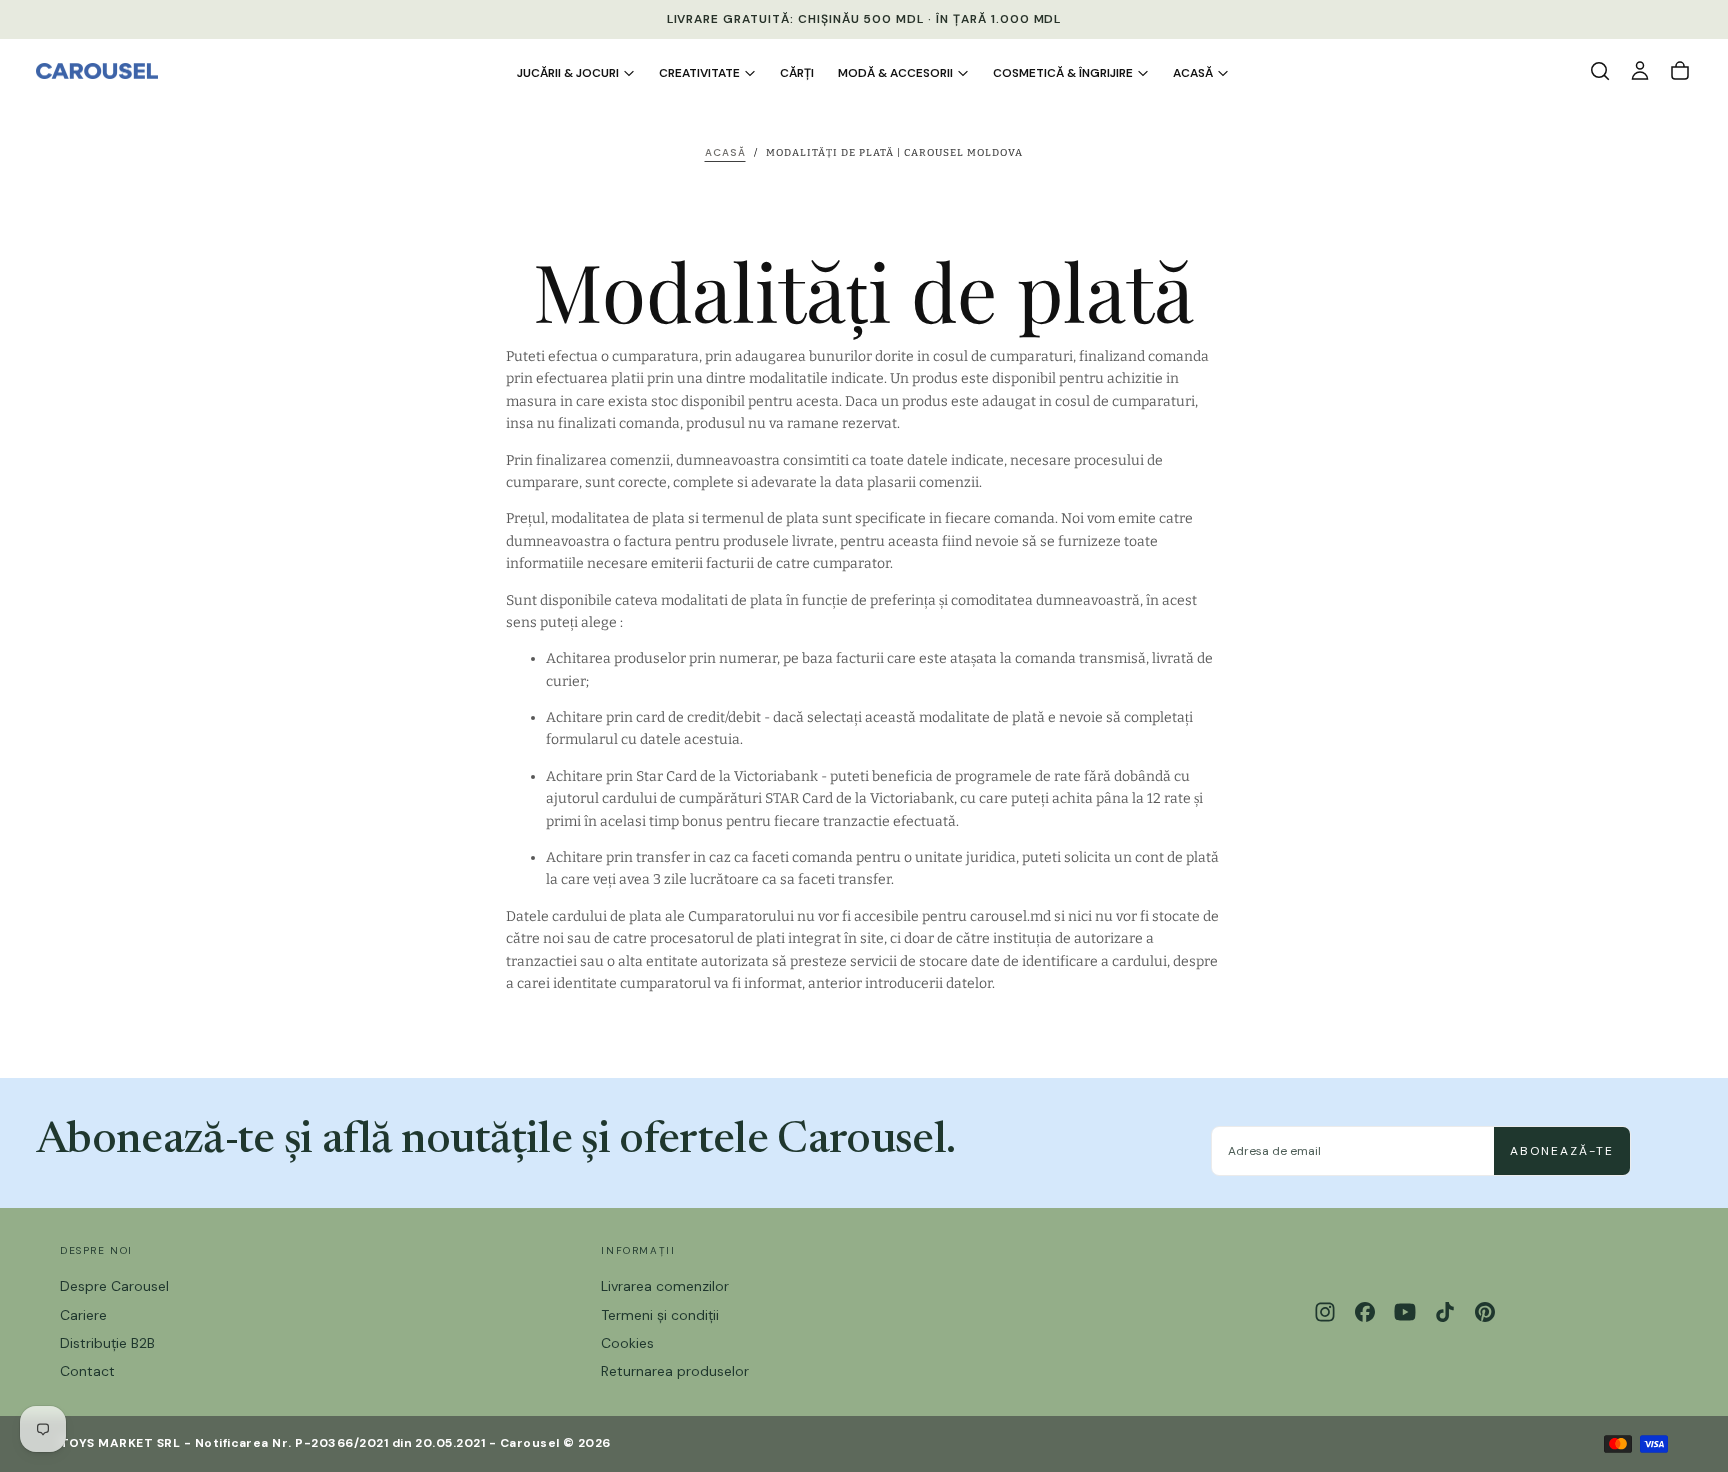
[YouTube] (1405, 1312)
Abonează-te (1562, 1151)
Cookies (627, 1343)
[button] (1600, 71)
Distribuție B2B (107, 1343)
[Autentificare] (1640, 71)
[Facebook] (1365, 1312)
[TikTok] (1445, 1312)
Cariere (83, 1315)
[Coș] (1680, 71)
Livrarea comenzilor (665, 1286)
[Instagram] (1325, 1312)
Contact (87, 1371)
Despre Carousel (114, 1286)
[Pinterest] (1485, 1312)
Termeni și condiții (660, 1315)
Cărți (797, 73)
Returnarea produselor (675, 1371)
